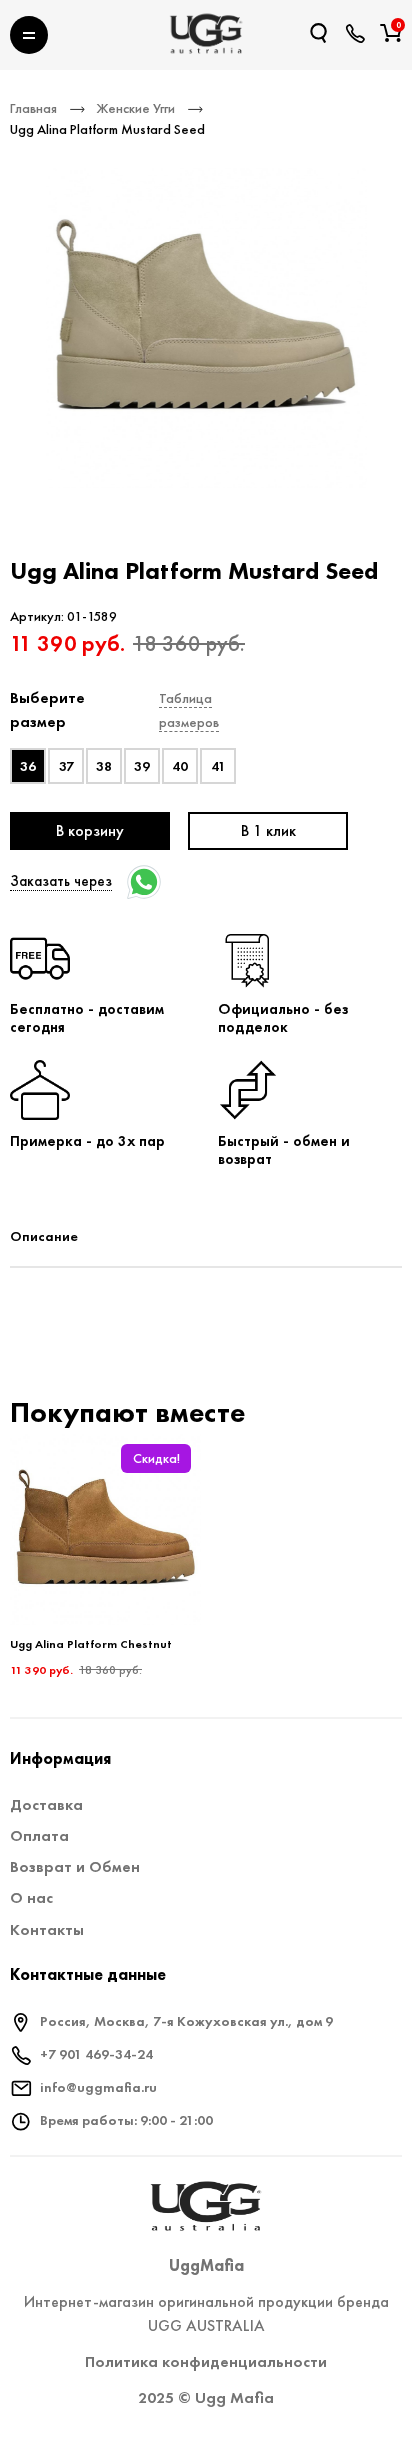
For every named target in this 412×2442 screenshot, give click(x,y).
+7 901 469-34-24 (96, 2054)
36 (28, 766)
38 (104, 766)
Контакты (47, 1929)
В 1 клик (268, 830)
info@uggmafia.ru (98, 2087)
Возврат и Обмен (75, 1866)
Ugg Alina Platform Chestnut (91, 1644)
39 (142, 766)
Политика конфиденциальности (206, 2361)
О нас (31, 1897)
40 (180, 766)
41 (218, 766)
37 (66, 766)
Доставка (46, 1804)
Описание (44, 1236)
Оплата (39, 1835)
